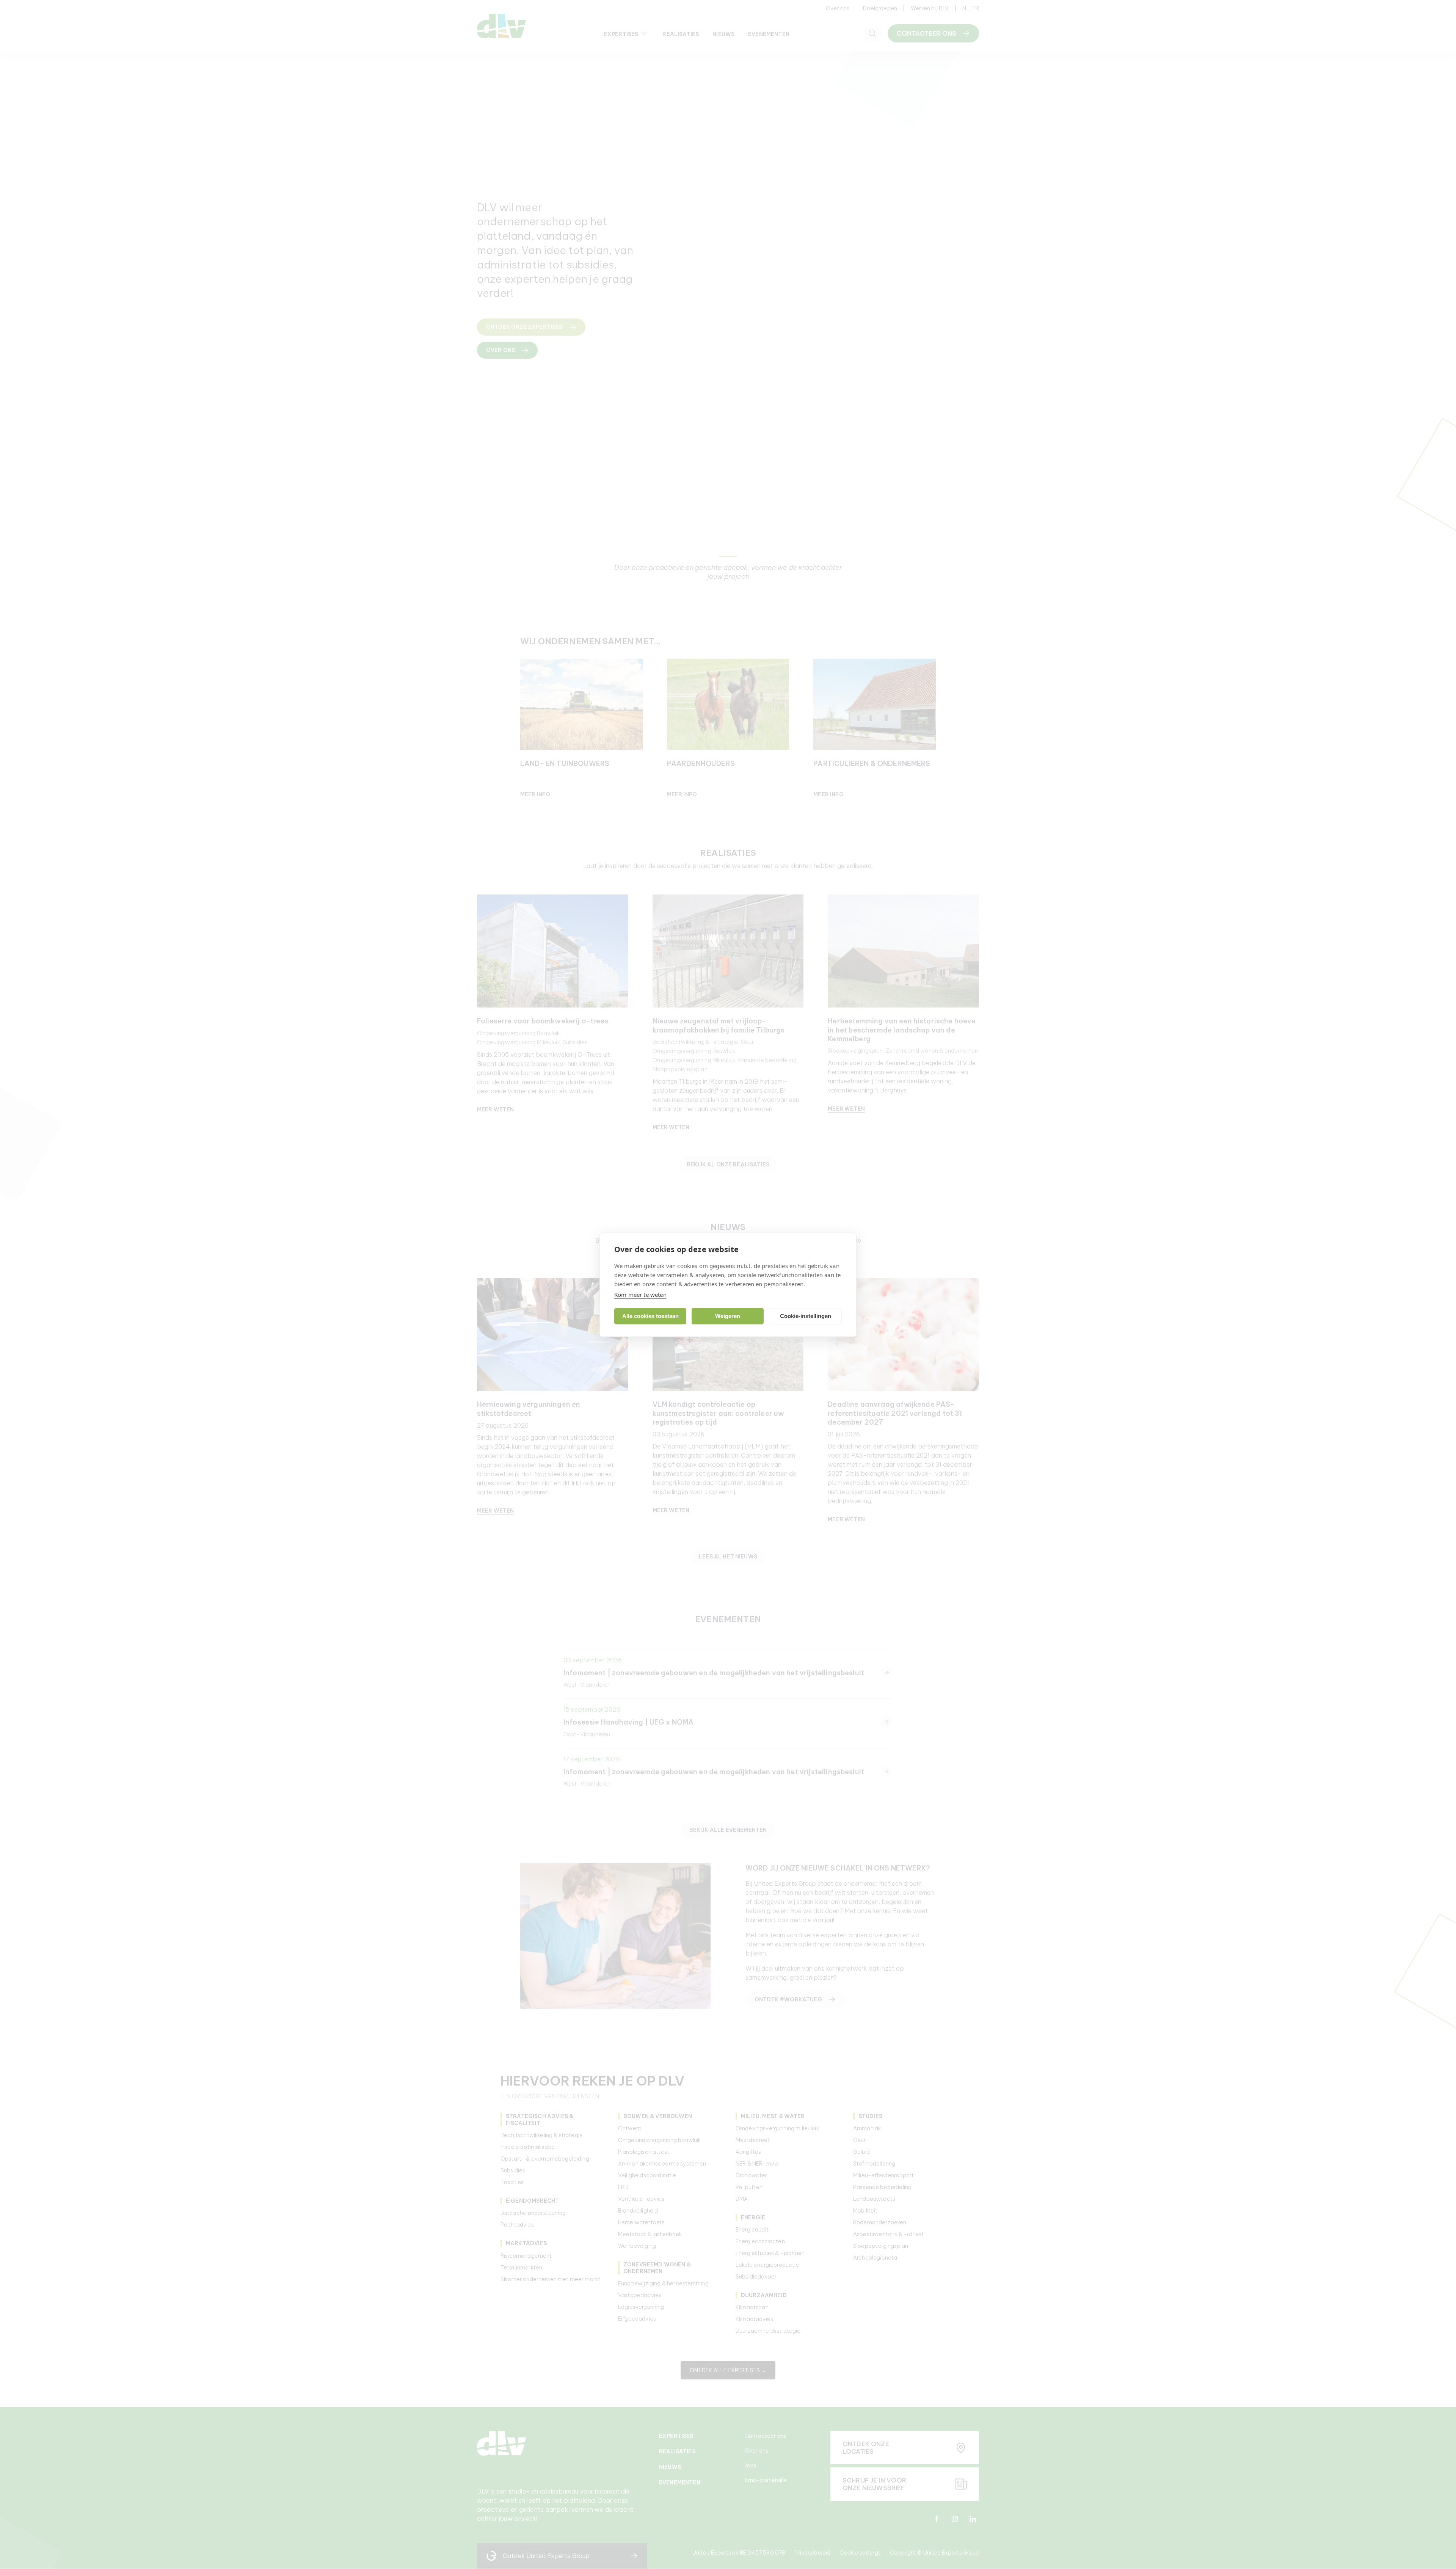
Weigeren (728, 1316)
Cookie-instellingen (806, 1316)
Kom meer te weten (640, 1294)
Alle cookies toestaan (650, 1316)
